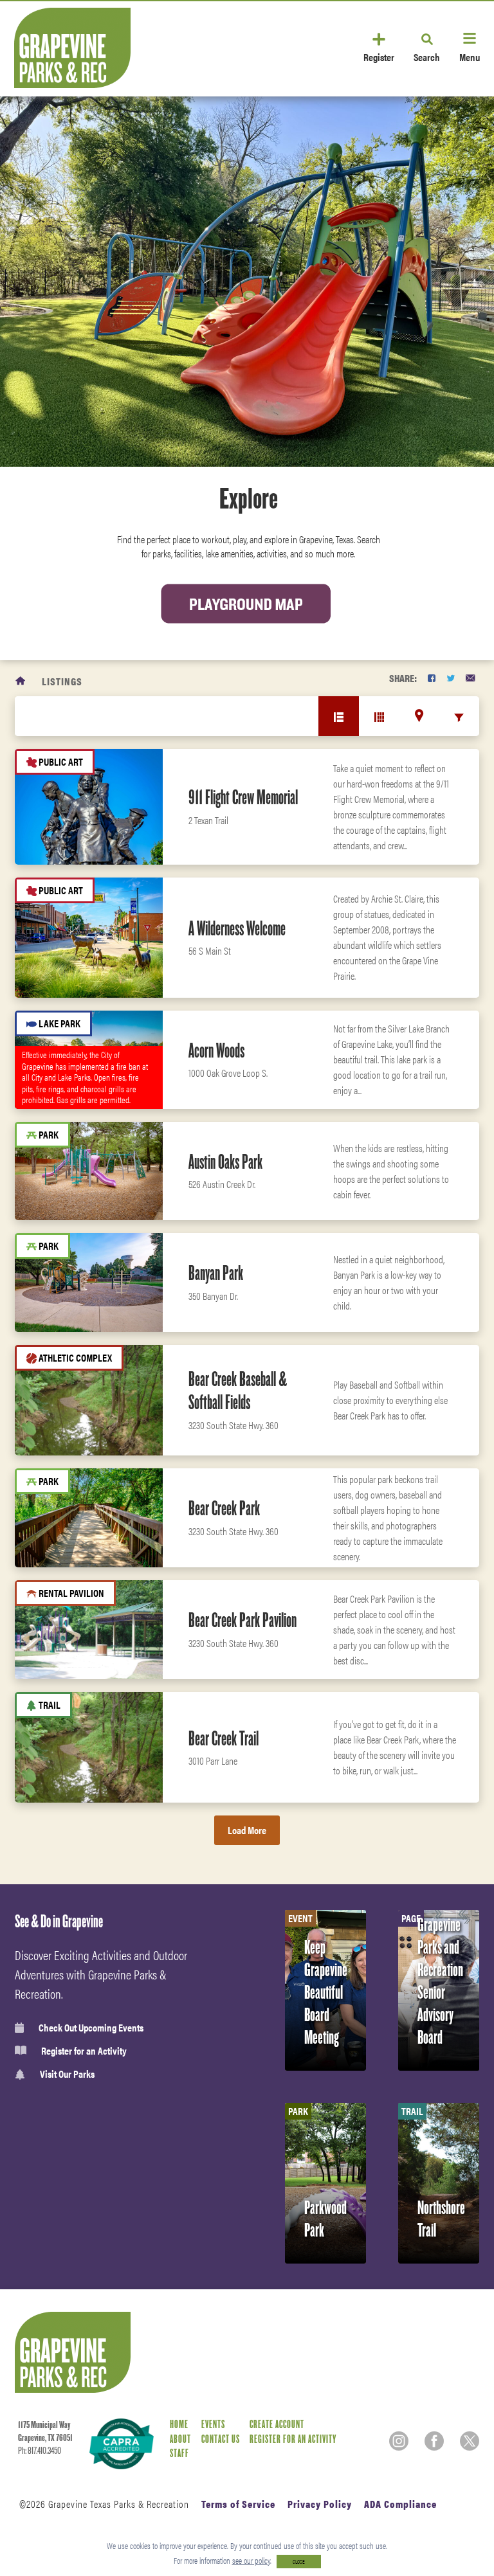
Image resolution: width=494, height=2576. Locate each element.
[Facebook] (434, 2441)
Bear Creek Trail (224, 1738)
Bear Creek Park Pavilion (242, 1620)
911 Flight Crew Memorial (243, 797)
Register (379, 56)
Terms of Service (238, 2504)
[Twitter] (470, 2441)
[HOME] (21, 681)
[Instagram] (399, 2441)
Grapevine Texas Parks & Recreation (119, 2504)
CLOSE (299, 2562)
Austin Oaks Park (225, 1162)
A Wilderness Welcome (237, 928)
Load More (247, 1830)
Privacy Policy (320, 2504)
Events (213, 2425)
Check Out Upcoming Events (91, 2028)
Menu (470, 56)
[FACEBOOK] (432, 678)
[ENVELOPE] (470, 678)
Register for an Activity (84, 2051)
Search (427, 56)
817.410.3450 (44, 2451)
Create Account (277, 2425)
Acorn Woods (216, 1050)
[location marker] (419, 716)
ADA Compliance (400, 2504)
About (180, 2439)
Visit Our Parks (67, 2074)
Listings (62, 681)
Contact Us (221, 2439)
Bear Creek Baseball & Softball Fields (238, 1391)
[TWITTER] (451, 678)
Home (179, 2425)
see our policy (251, 2560)
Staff (179, 2454)
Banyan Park (216, 1273)
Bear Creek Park (224, 1508)
